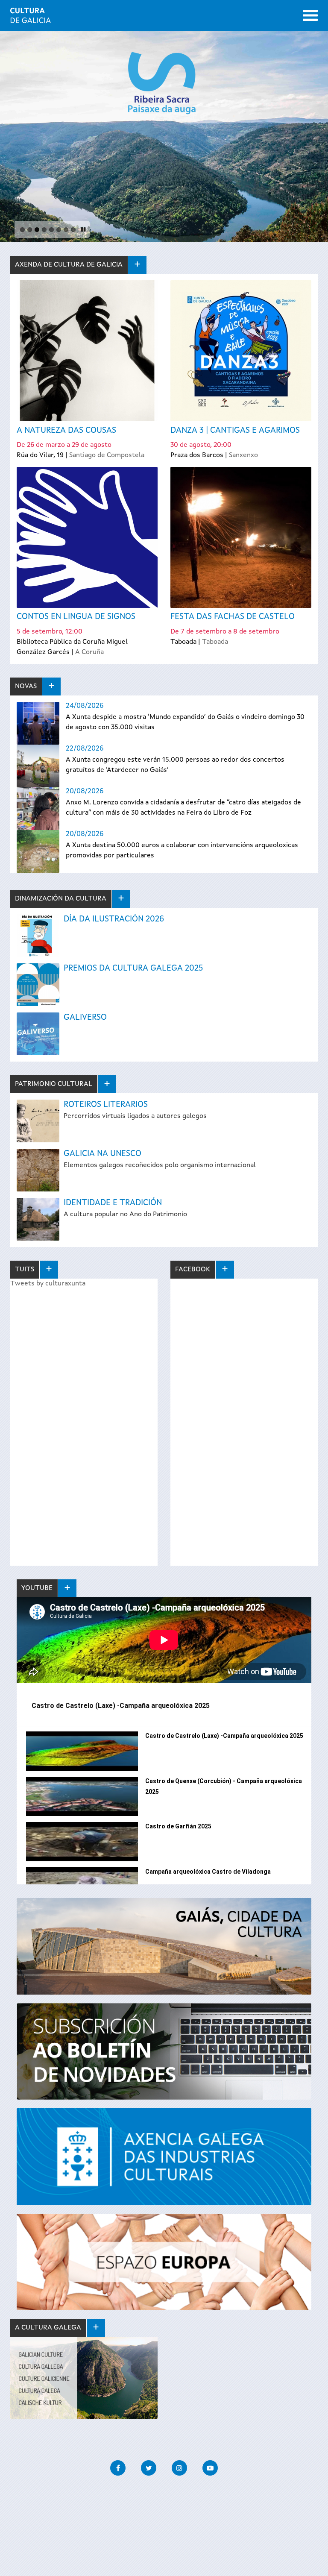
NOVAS (26, 687)
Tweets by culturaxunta (48, 1284)
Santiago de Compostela (107, 455)
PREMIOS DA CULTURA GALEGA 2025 (133, 968)
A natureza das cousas (66, 431)
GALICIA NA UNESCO (102, 1154)
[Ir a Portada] (31, 18)
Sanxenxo (243, 455)
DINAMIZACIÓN (61, 899)
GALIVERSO (85, 1018)
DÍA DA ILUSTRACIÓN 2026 (114, 919)
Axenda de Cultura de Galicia (69, 265)
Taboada (215, 642)
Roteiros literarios (106, 1105)
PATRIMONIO (54, 1084)
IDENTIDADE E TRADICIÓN (113, 1203)
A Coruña (89, 652)
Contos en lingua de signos (76, 617)
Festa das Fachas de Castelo (233, 617)
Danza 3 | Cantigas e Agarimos (235, 431)
